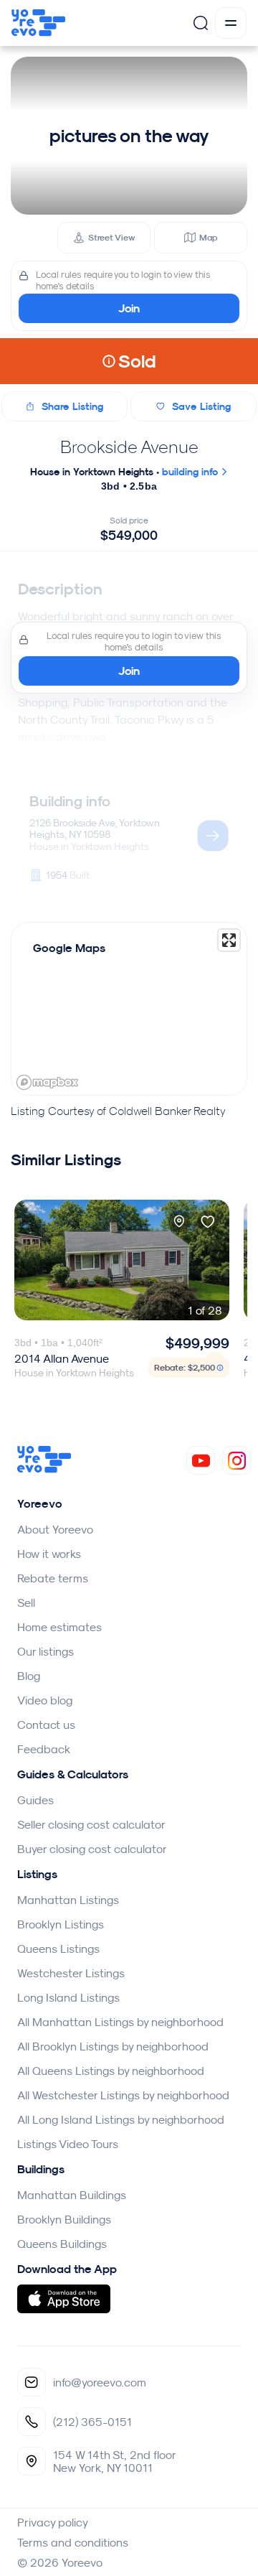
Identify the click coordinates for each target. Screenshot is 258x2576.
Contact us (46, 1725)
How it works (49, 1554)
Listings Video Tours (68, 2144)
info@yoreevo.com (100, 2382)
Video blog (45, 1700)
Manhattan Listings (68, 1900)
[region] (129, 1009)
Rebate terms (53, 1578)
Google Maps (69, 948)
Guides (35, 1800)
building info (191, 472)
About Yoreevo (55, 1529)
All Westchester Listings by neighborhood (123, 2095)
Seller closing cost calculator (91, 1824)
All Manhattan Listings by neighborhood (120, 2022)
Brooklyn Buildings (64, 2219)
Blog (29, 1676)
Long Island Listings (68, 1997)
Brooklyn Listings (61, 1924)
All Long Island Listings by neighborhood (121, 2119)
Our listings (46, 1651)
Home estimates (59, 1627)
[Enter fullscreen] (229, 940)
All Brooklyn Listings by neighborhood (113, 2046)
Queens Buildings (62, 2244)
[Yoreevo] (44, 1469)
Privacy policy (53, 2522)
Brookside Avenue (129, 447)
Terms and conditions (73, 2542)
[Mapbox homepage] (47, 1082)
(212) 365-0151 (92, 2422)
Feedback (44, 1749)
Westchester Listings (71, 1973)
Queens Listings (58, 1949)
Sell (26, 1602)
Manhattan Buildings (72, 2195)
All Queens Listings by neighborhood (111, 2071)
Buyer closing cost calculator (92, 1849)
